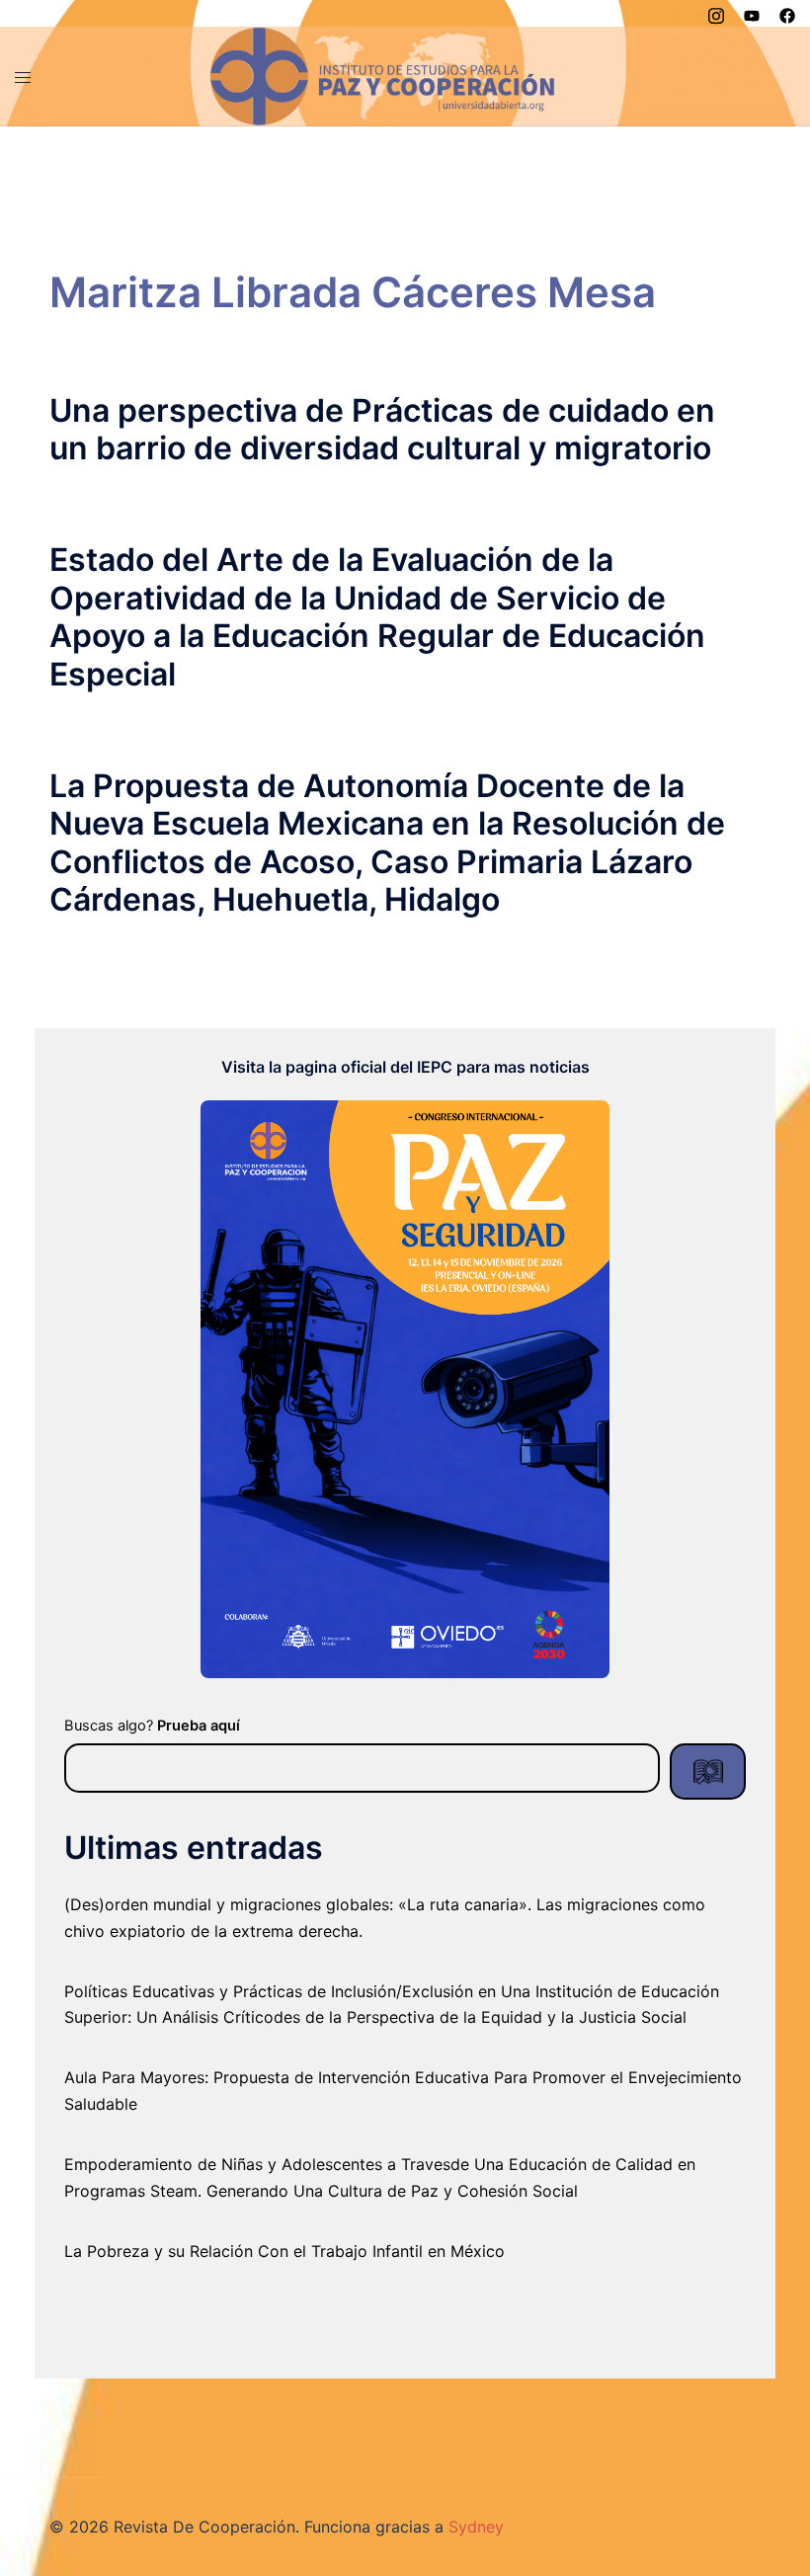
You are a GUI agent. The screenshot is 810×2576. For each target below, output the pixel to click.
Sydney (476, 2527)
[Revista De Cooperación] (383, 74)
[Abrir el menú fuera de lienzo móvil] (23, 76)
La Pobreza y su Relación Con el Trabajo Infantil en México (284, 2251)
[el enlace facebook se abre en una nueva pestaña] (787, 13)
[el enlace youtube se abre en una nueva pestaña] (752, 13)
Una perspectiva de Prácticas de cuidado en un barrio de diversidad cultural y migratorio (382, 429)
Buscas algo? (152, 1726)
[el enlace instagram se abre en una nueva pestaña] (716, 13)
